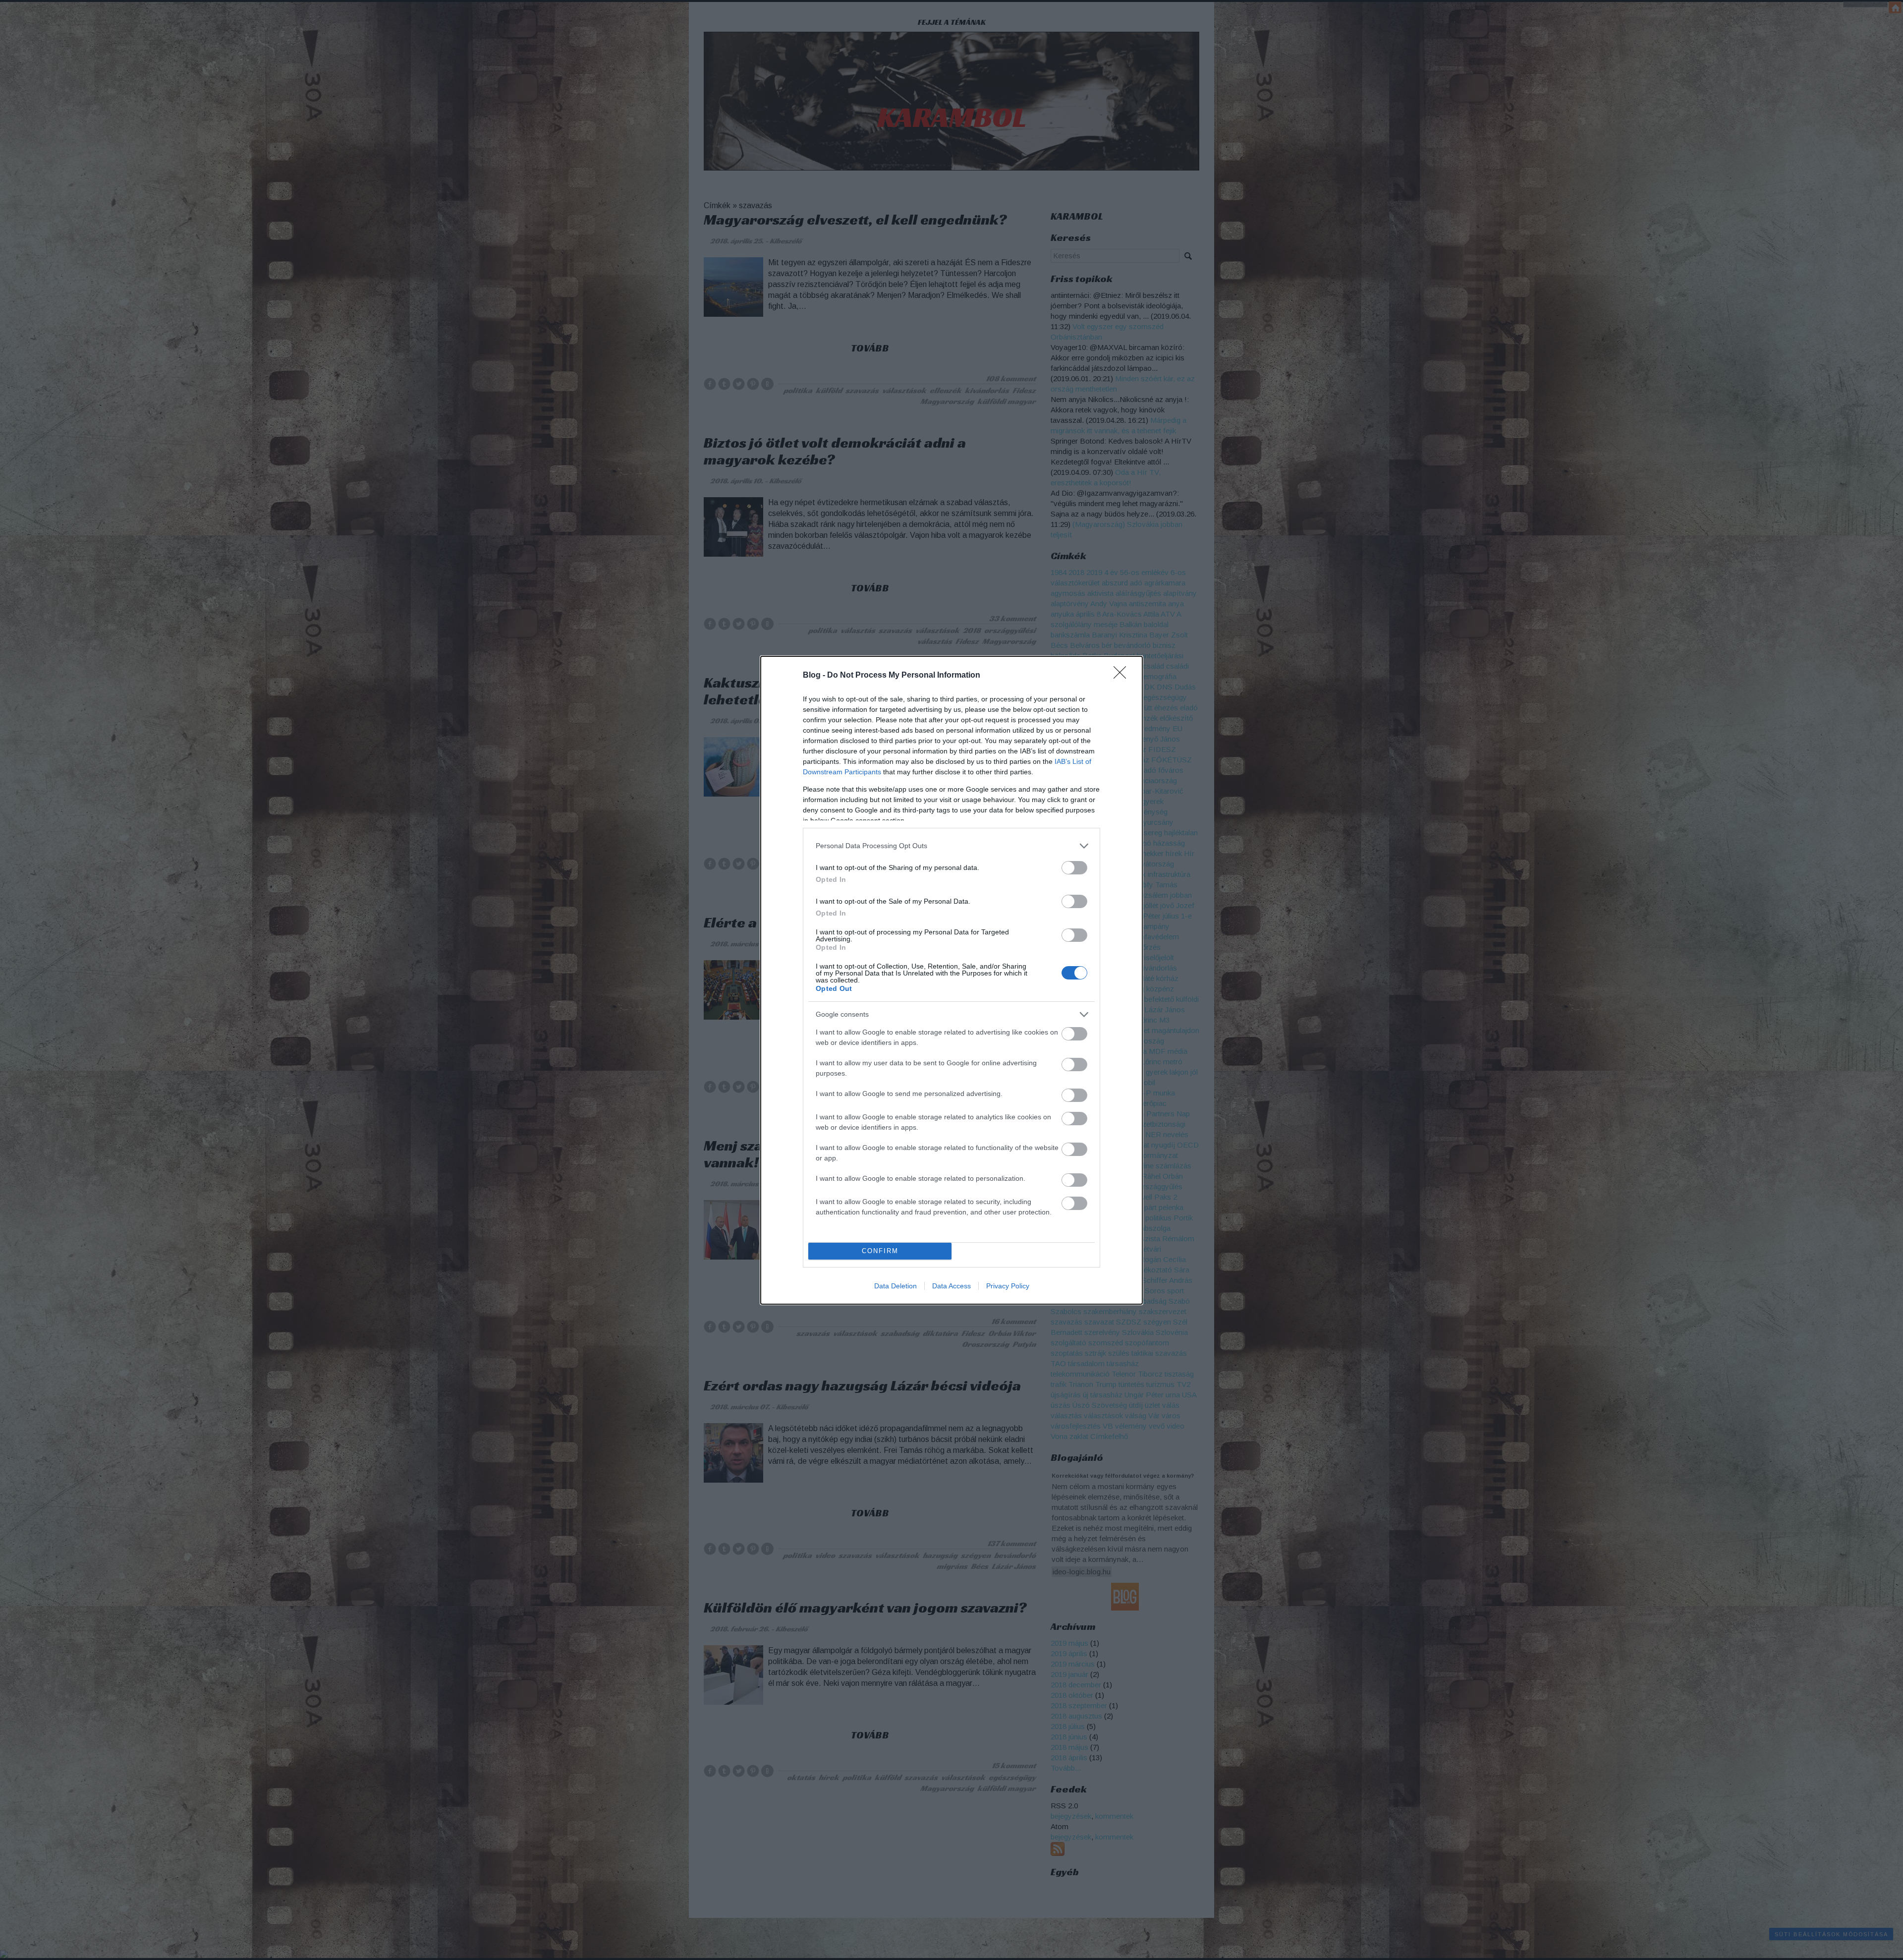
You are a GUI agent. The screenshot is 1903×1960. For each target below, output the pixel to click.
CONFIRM (880, 1251)
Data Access (951, 1286)
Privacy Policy (1008, 1286)
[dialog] (951, 980)
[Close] (1123, 676)
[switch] (1074, 868)
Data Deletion (896, 1286)
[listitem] (951, 846)
